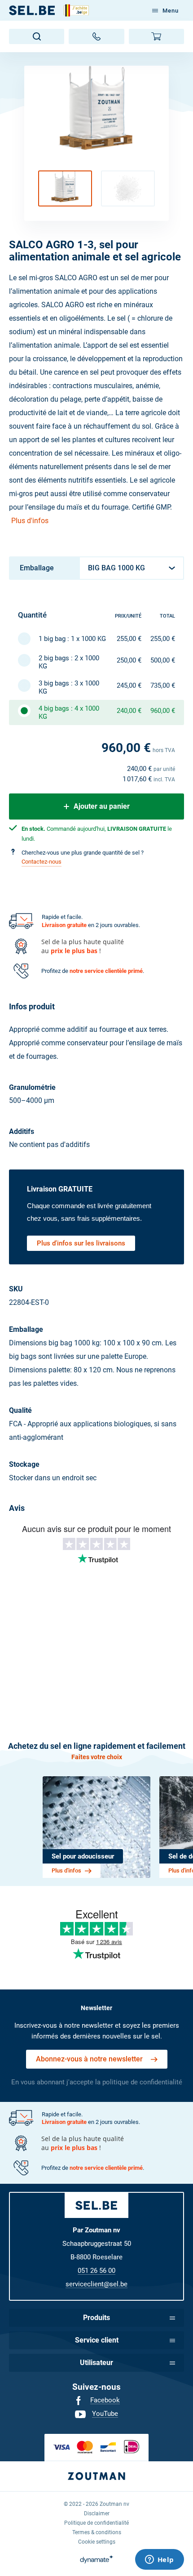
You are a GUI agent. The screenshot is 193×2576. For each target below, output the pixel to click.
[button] (65, 188)
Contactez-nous (42, 862)
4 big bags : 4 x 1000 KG (69, 712)
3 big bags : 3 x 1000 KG (69, 687)
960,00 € (163, 711)
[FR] (32, 10)
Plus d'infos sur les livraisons (81, 1243)
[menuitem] (96, 2401)
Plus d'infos (30, 521)
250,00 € (129, 660)
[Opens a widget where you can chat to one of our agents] (159, 2560)
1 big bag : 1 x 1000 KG (72, 639)
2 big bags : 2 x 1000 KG (69, 662)
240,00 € (129, 711)
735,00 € (163, 685)
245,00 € (129, 685)
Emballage (37, 568)
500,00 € (163, 660)
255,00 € (129, 639)
